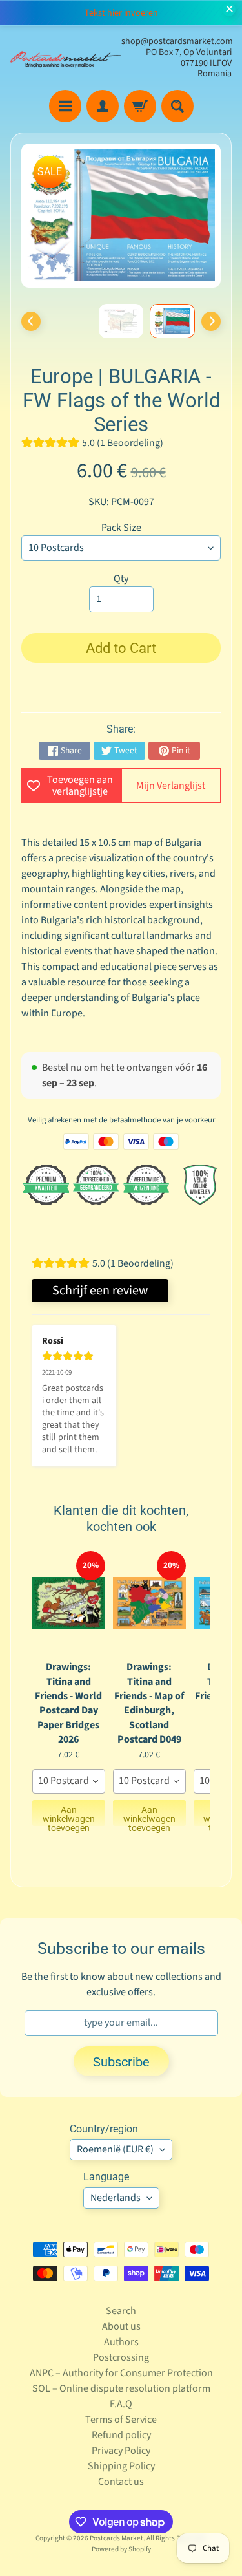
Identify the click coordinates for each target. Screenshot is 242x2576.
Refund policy (121, 2435)
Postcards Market (116, 2538)
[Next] (211, 321)
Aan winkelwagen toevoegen (69, 1815)
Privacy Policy (121, 2451)
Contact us (121, 2482)
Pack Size (121, 528)
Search (121, 2311)
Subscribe (121, 2062)
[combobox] (69, 1781)
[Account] (103, 106)
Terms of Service (121, 2420)
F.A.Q (121, 2404)
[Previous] (31, 321)
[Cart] (140, 106)
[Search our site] (177, 106)
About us (121, 2326)
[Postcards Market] (66, 58)
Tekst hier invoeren (121, 13)
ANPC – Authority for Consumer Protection (121, 2373)
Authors (121, 2342)
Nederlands (116, 2198)
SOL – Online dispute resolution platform (121, 2388)
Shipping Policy (121, 2466)
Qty (121, 579)
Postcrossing (121, 2357)
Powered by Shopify (121, 2549)
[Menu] (65, 106)
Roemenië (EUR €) (115, 2149)
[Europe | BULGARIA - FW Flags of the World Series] (172, 321)
